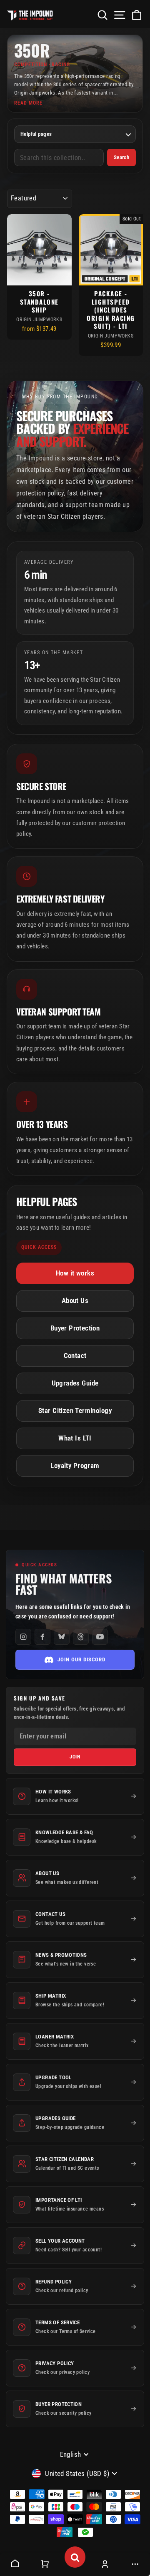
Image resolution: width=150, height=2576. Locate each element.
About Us (75, 1301)
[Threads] (81, 1637)
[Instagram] (23, 1637)
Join (75, 1757)
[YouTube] (100, 1637)
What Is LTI (75, 1438)
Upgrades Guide (75, 1383)
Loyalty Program (75, 1466)
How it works (75, 1273)
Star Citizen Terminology (75, 1411)
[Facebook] (42, 1637)
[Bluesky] (62, 1637)
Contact (75, 1356)
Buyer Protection (75, 1328)
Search (121, 157)
